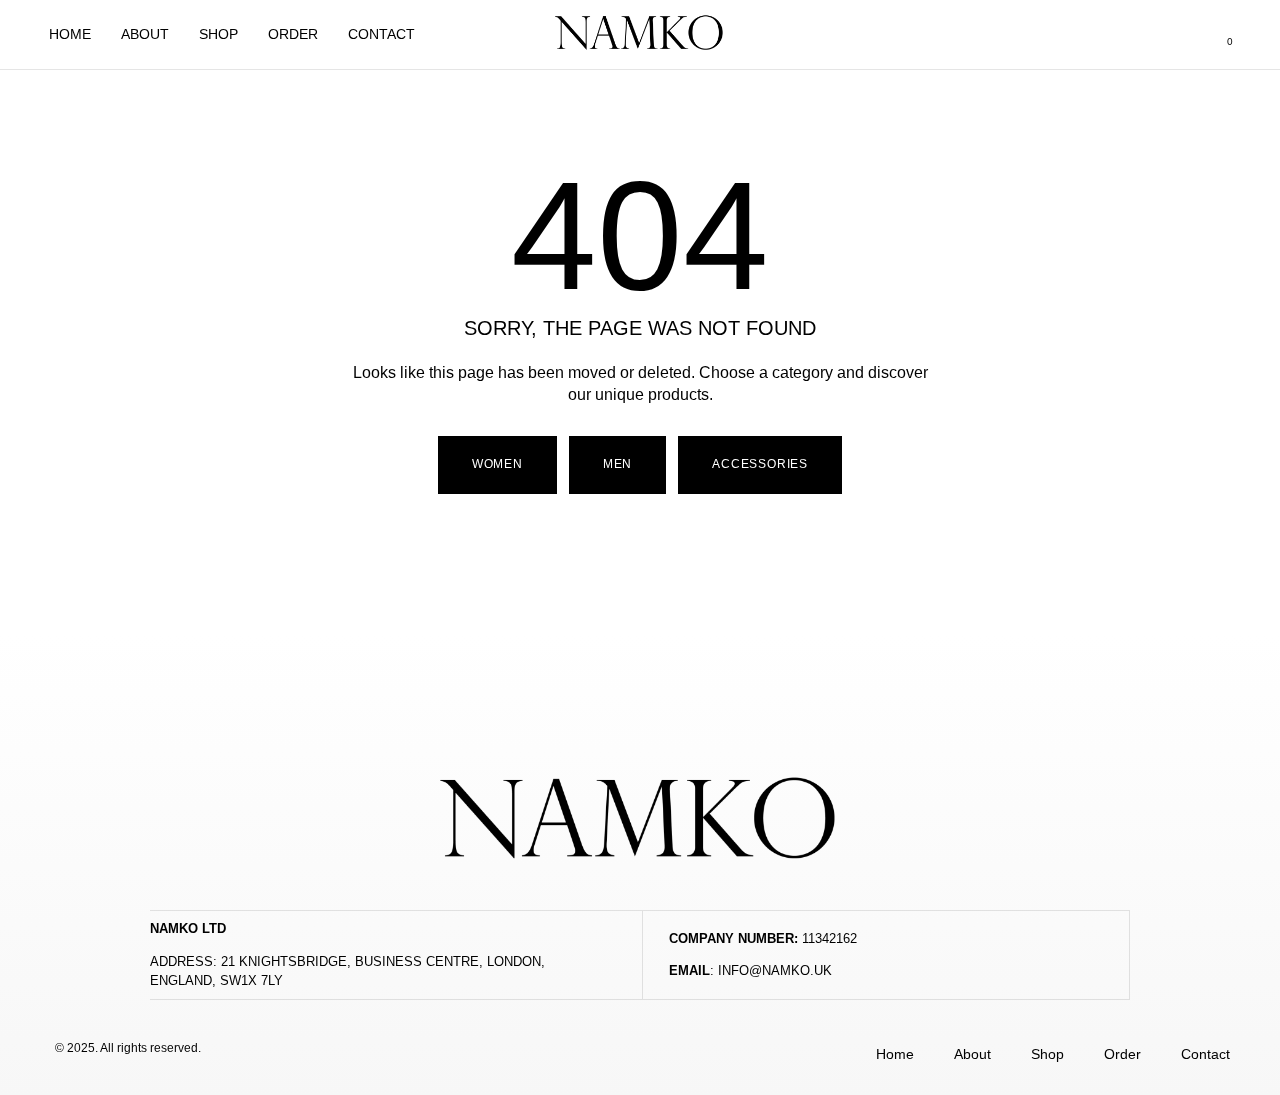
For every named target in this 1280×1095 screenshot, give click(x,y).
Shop (218, 34)
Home (70, 34)
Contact (381, 34)
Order (293, 34)
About (145, 34)
